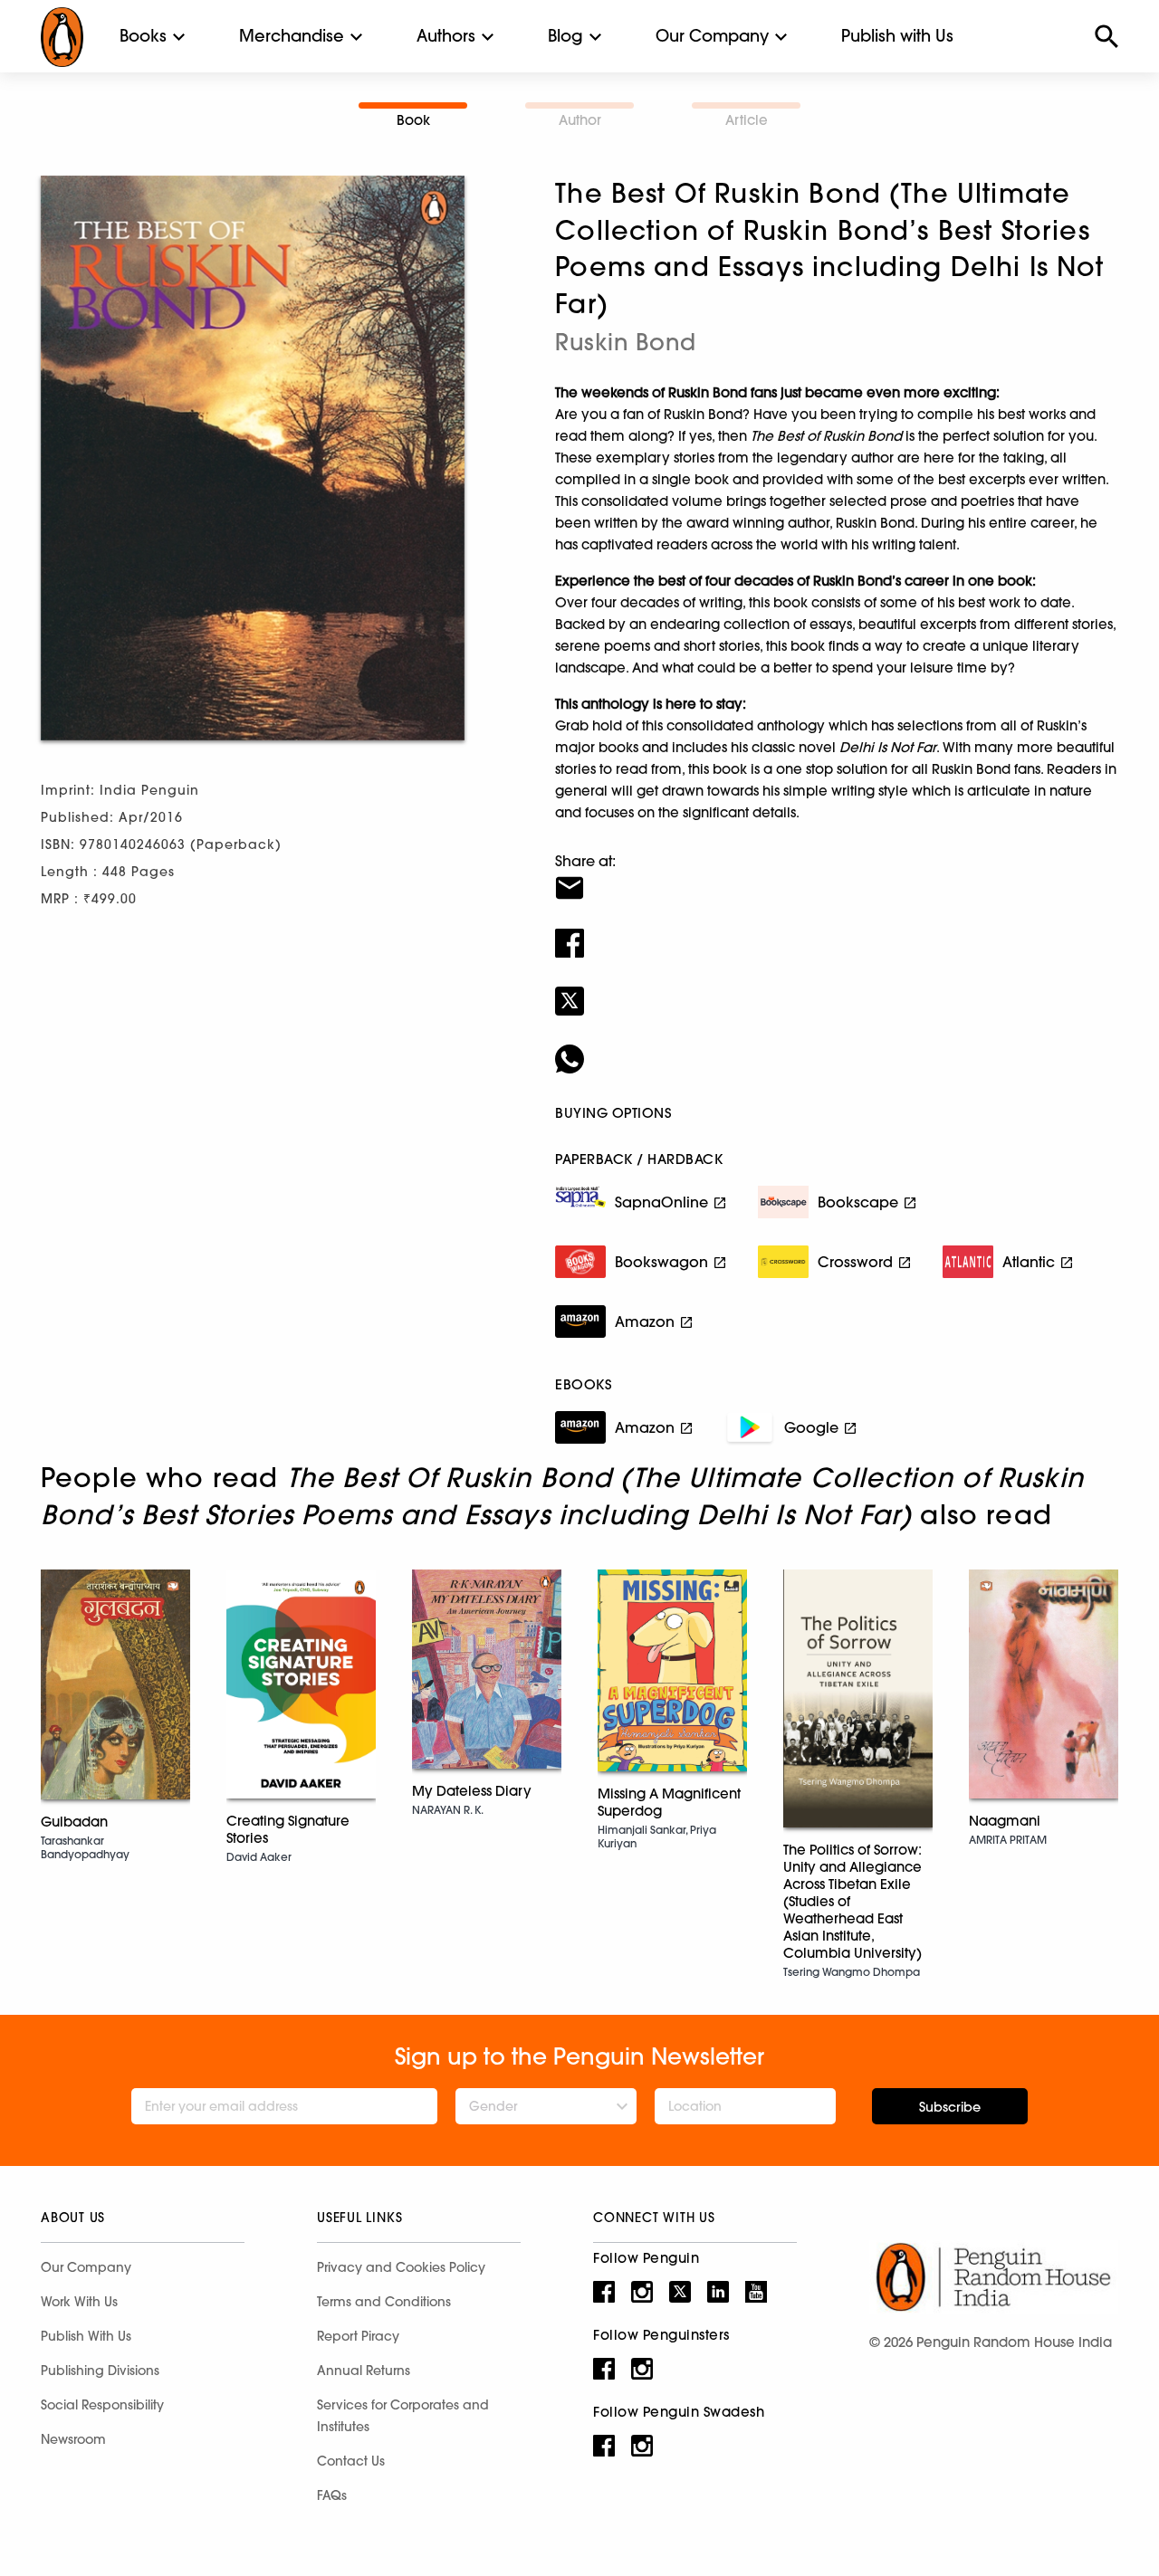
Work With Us (79, 2302)
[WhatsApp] (837, 1047)
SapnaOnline (661, 1202)
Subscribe (950, 2107)
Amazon (645, 1321)
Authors (446, 36)
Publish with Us (897, 36)
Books (143, 36)
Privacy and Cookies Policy (401, 2267)
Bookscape (858, 1202)
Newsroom (73, 2439)
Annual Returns (364, 2371)
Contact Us (351, 2461)
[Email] (837, 876)
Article (747, 120)
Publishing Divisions (100, 2371)
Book (413, 120)
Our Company (712, 36)
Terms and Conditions (384, 2302)
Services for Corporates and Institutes (403, 2416)
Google (811, 1427)
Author (580, 120)
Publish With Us (86, 2336)
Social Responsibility (102, 2405)
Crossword (855, 1262)
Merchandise (292, 36)
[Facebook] (837, 931)
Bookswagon (661, 1262)
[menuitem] (143, 36)
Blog (565, 36)
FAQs (332, 2495)
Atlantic (1029, 1262)
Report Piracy (358, 2336)
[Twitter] (837, 989)
